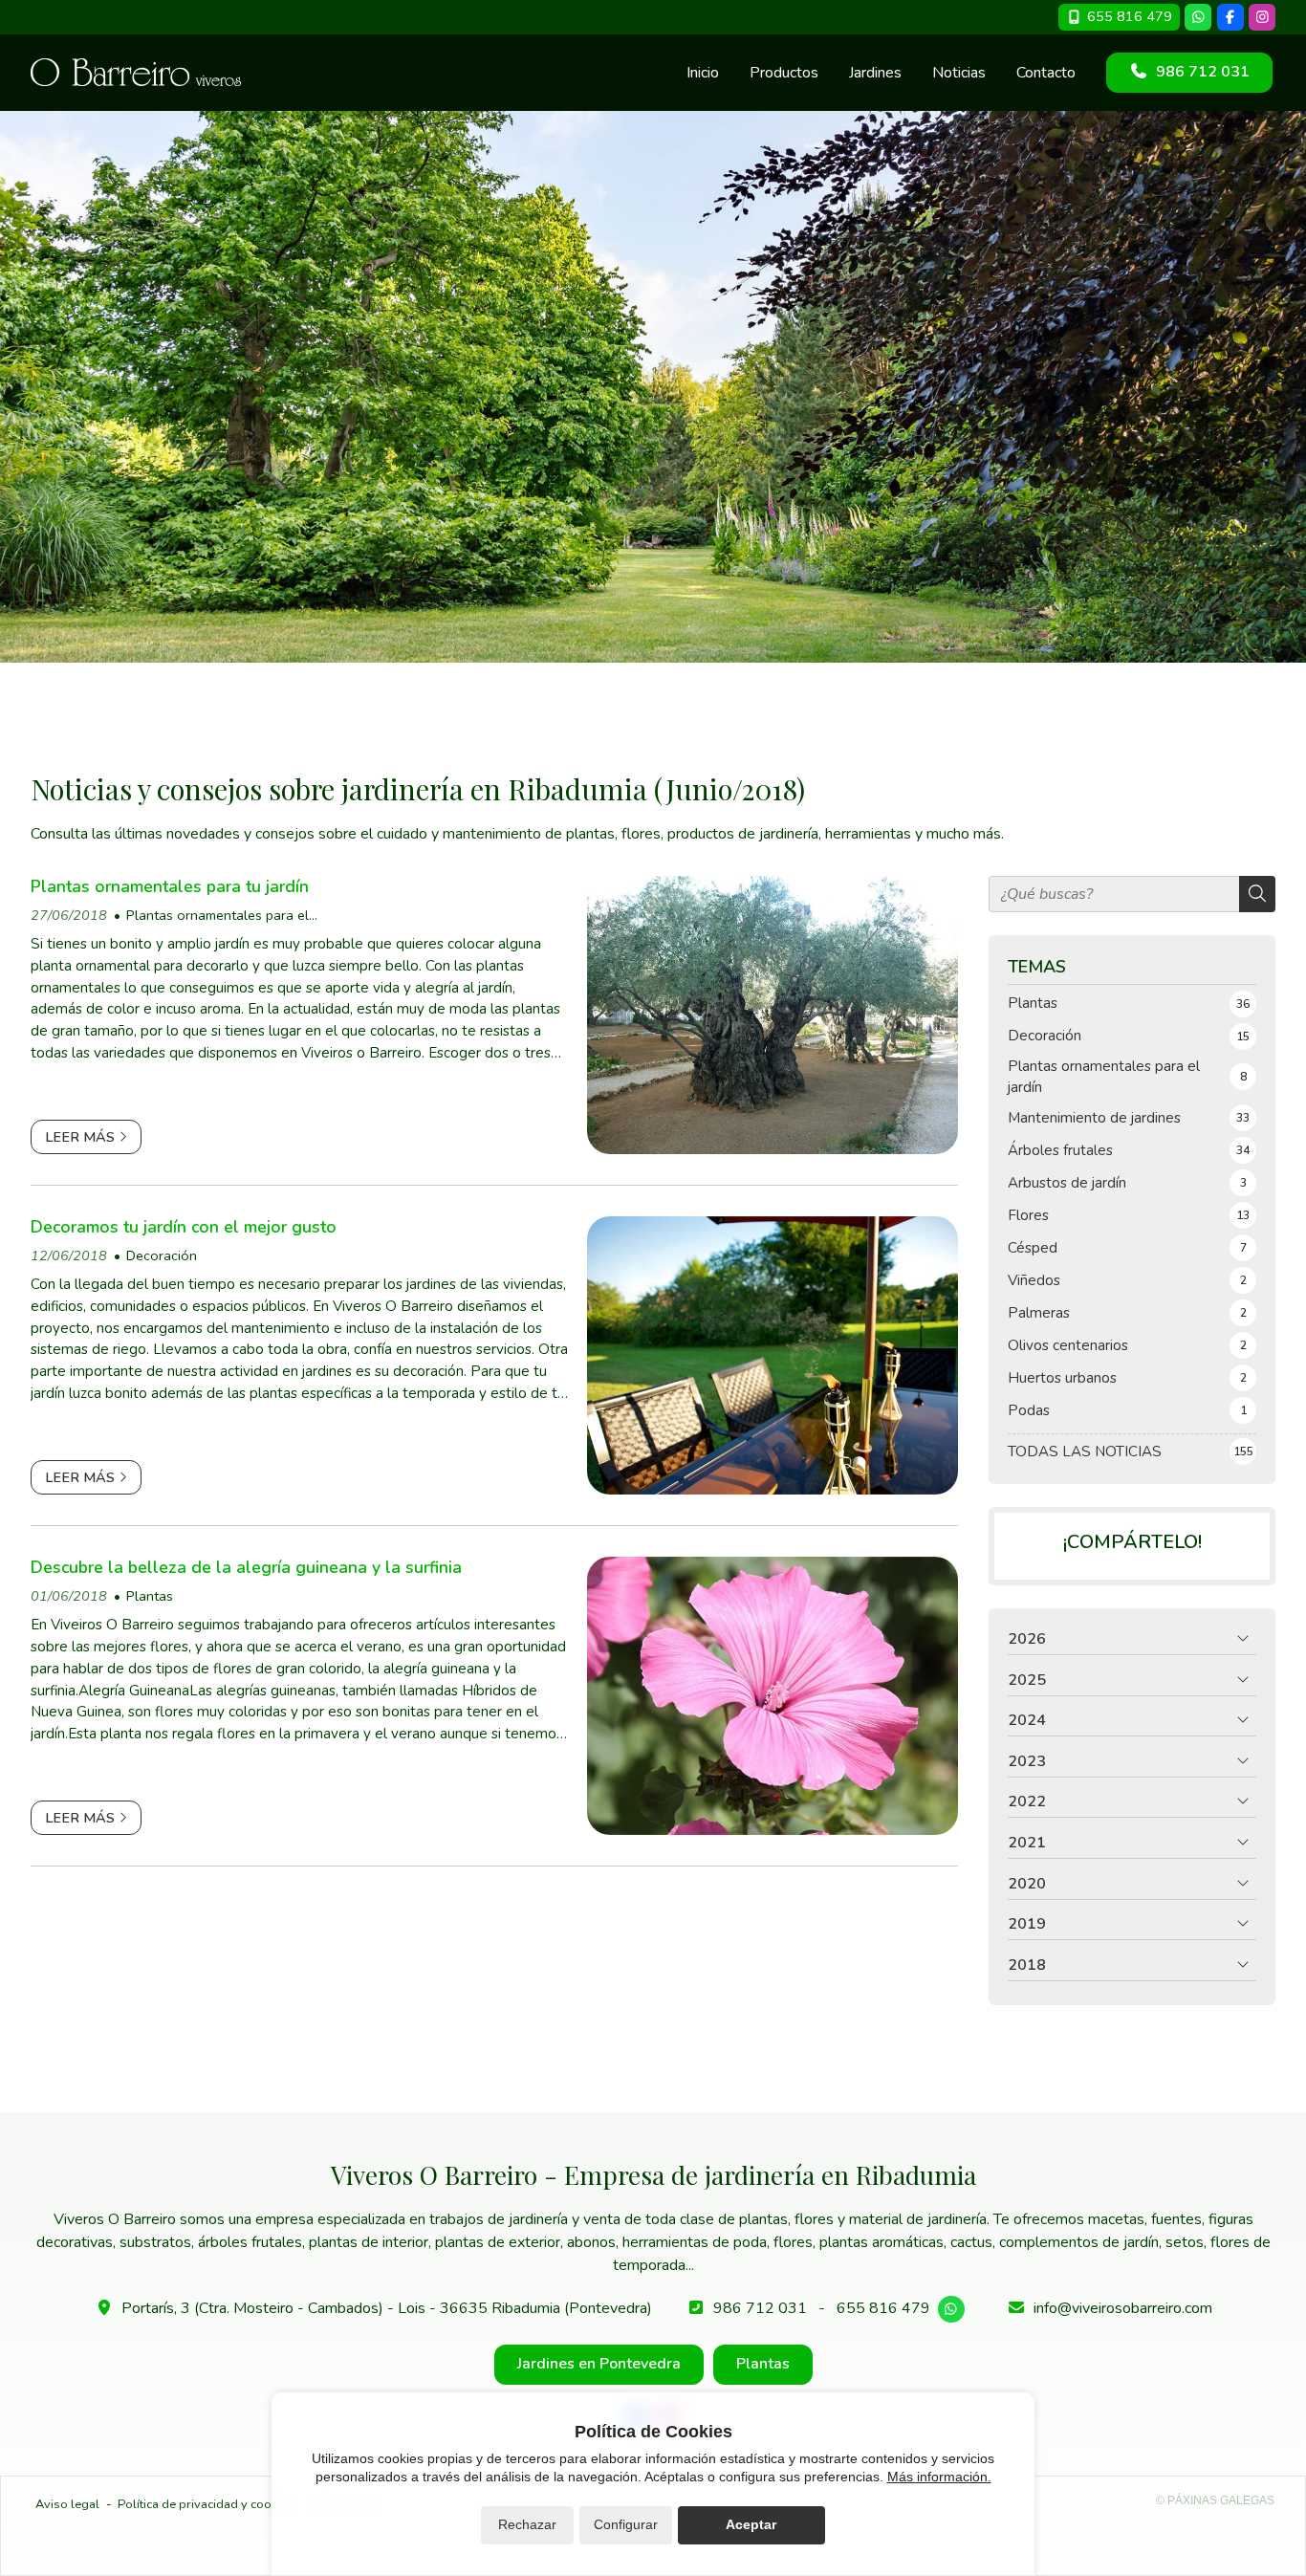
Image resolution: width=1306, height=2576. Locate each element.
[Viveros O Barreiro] (136, 72)
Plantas (150, 1596)
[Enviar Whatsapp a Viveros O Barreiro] (1198, 17)
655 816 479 (883, 2308)
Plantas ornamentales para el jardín (211, 916)
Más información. (939, 2477)
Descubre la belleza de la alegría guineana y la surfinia (246, 1567)
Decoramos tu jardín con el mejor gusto (184, 1227)
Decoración (162, 1255)
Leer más (80, 1137)
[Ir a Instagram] (1262, 17)
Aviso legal (67, 2504)
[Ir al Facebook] (1230, 17)
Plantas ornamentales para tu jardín (170, 886)
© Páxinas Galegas (1215, 2500)
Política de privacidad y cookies (206, 2504)
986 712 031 (760, 2308)
